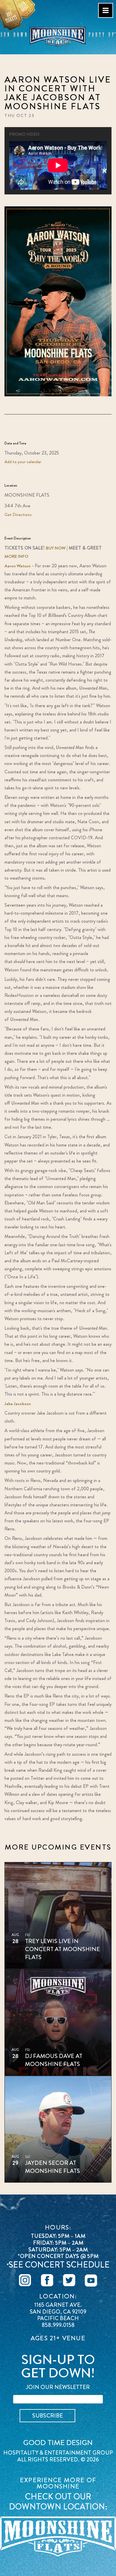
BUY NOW (56, 548)
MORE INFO (16, 556)
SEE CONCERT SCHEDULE (59, 2265)
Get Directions (18, 514)
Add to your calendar (23, 462)
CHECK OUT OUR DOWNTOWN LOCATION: (58, 2502)
